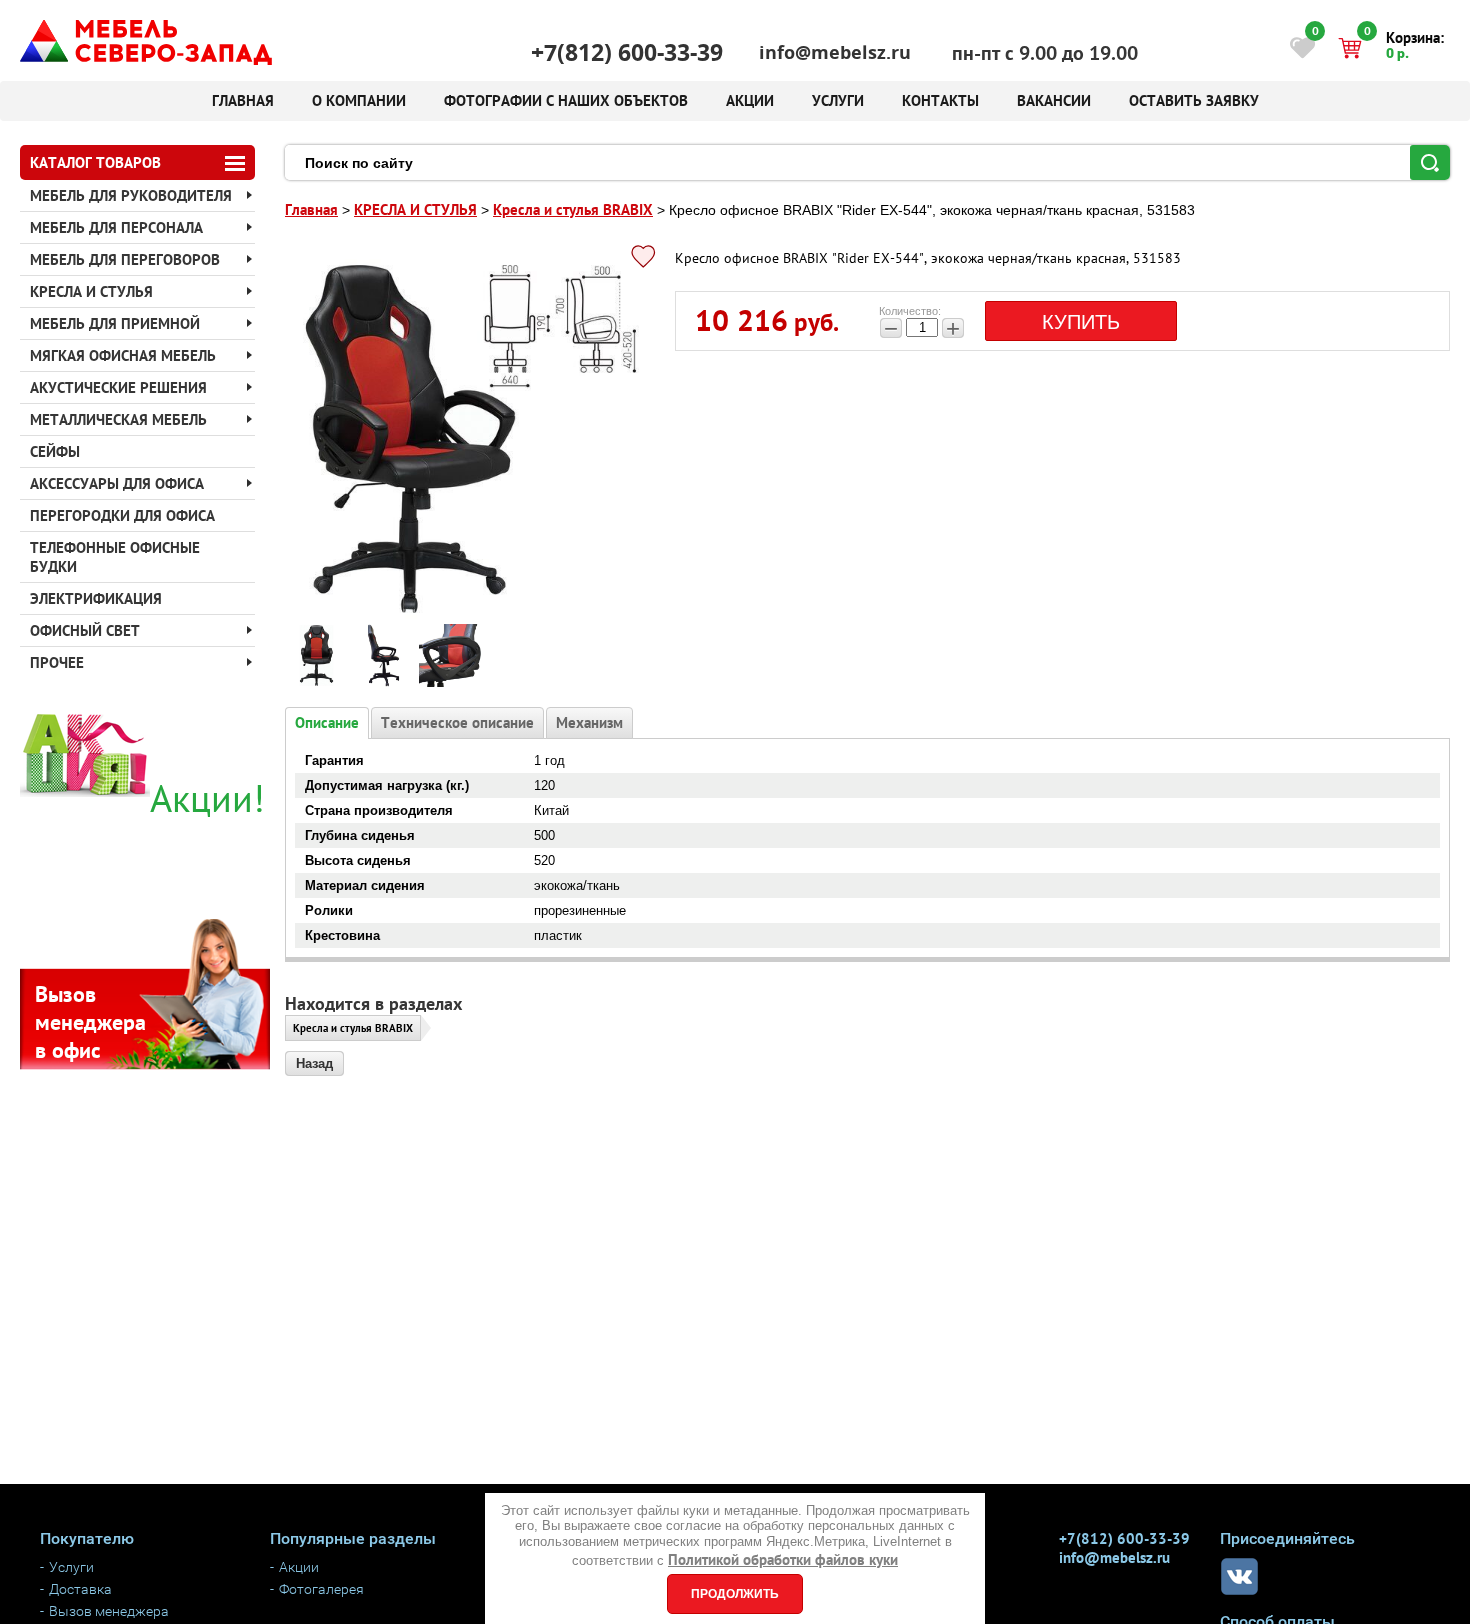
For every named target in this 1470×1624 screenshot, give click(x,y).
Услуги (838, 100)
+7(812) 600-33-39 (627, 53)
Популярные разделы (353, 1538)
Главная (243, 100)
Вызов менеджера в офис (90, 1022)
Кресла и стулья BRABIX (353, 1028)
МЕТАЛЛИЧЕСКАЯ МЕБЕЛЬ (118, 419)
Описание (327, 722)
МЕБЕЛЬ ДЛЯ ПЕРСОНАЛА (116, 227)
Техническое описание (457, 722)
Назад (314, 1063)
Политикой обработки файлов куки (783, 1559)
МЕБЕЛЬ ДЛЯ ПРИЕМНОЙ (115, 323)
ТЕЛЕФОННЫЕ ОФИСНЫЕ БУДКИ (115, 557)
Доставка (80, 1589)
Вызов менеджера (109, 1611)
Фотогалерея (321, 1589)
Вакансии (1054, 100)
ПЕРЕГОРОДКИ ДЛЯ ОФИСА (122, 515)
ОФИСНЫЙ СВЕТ (85, 630)
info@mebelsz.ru (835, 53)
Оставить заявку (1194, 100)
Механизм (589, 722)
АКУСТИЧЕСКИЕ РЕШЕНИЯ (118, 387)
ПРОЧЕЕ (57, 662)
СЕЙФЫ (55, 451)
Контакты (940, 100)
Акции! (207, 797)
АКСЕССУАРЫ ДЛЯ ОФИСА (117, 483)
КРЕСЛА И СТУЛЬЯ (91, 291)
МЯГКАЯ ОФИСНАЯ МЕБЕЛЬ (123, 355)
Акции (750, 100)
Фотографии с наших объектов (566, 100)
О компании (359, 100)
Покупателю (87, 1538)
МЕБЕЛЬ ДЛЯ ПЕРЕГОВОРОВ (125, 259)
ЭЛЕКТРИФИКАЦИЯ (96, 598)
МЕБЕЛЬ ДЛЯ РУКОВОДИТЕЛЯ (131, 195)
